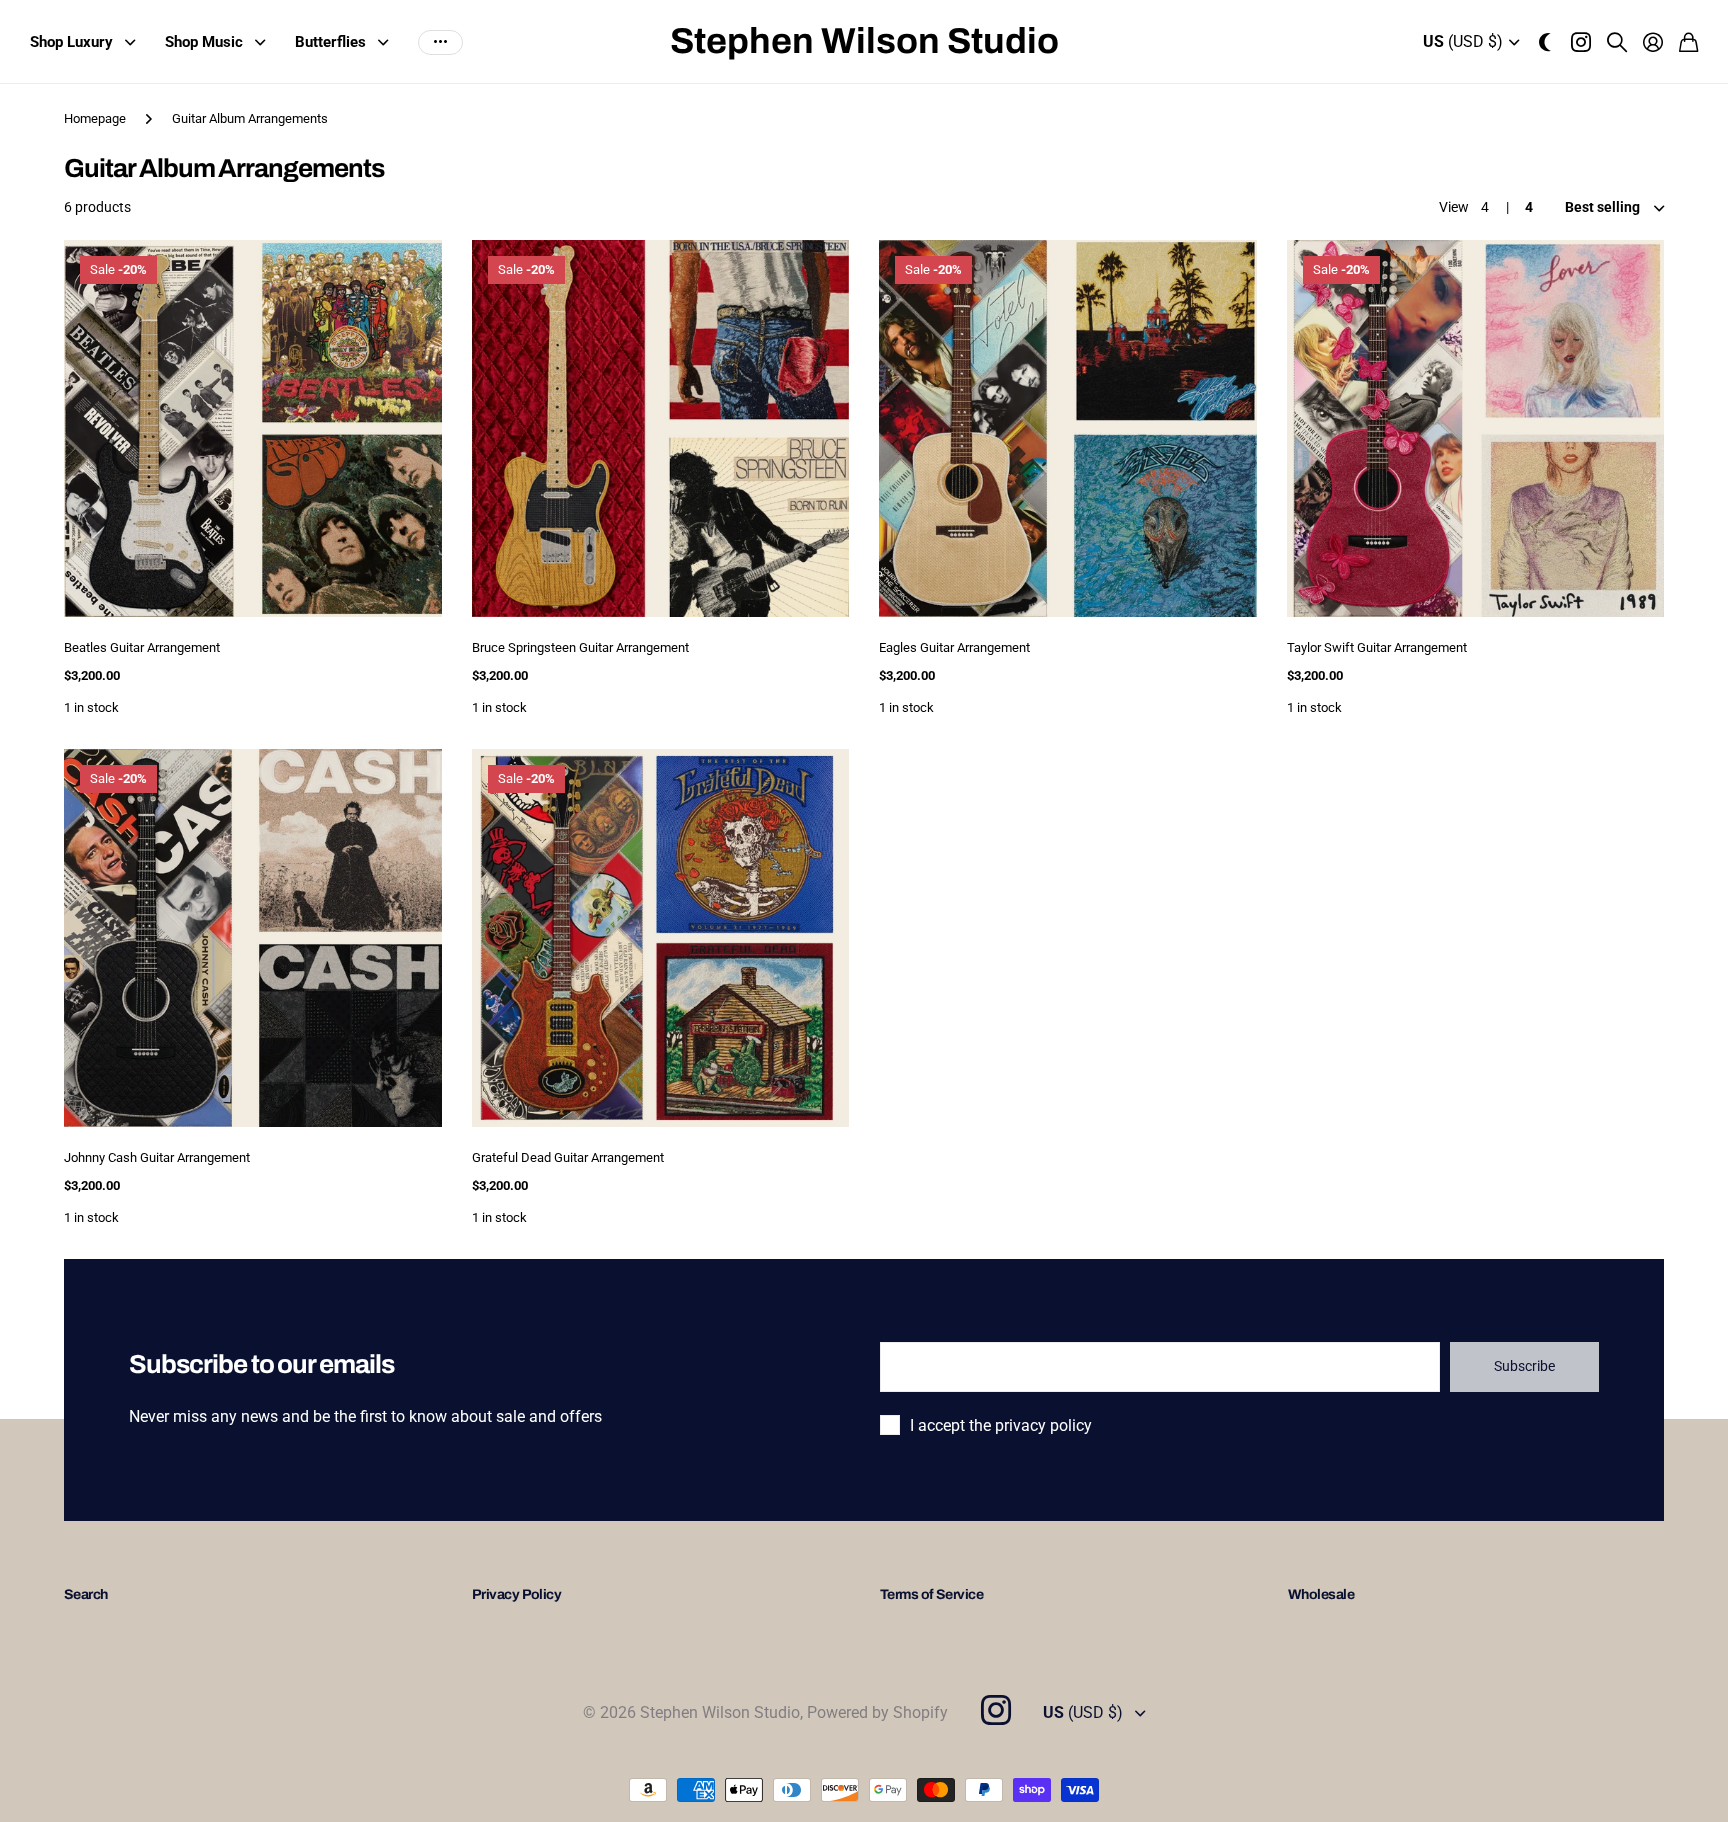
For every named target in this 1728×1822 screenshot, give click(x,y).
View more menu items (440, 42)
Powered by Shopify (877, 1712)
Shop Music (204, 42)
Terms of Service (931, 1594)
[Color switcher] (1545, 42)
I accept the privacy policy (1001, 1425)
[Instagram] (995, 1710)
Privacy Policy (516, 1594)
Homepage (95, 118)
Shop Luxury (71, 42)
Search (86, 1594)
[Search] (1617, 42)
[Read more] (1581, 42)
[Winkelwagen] (1688, 42)
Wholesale (1321, 1594)
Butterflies (330, 42)
